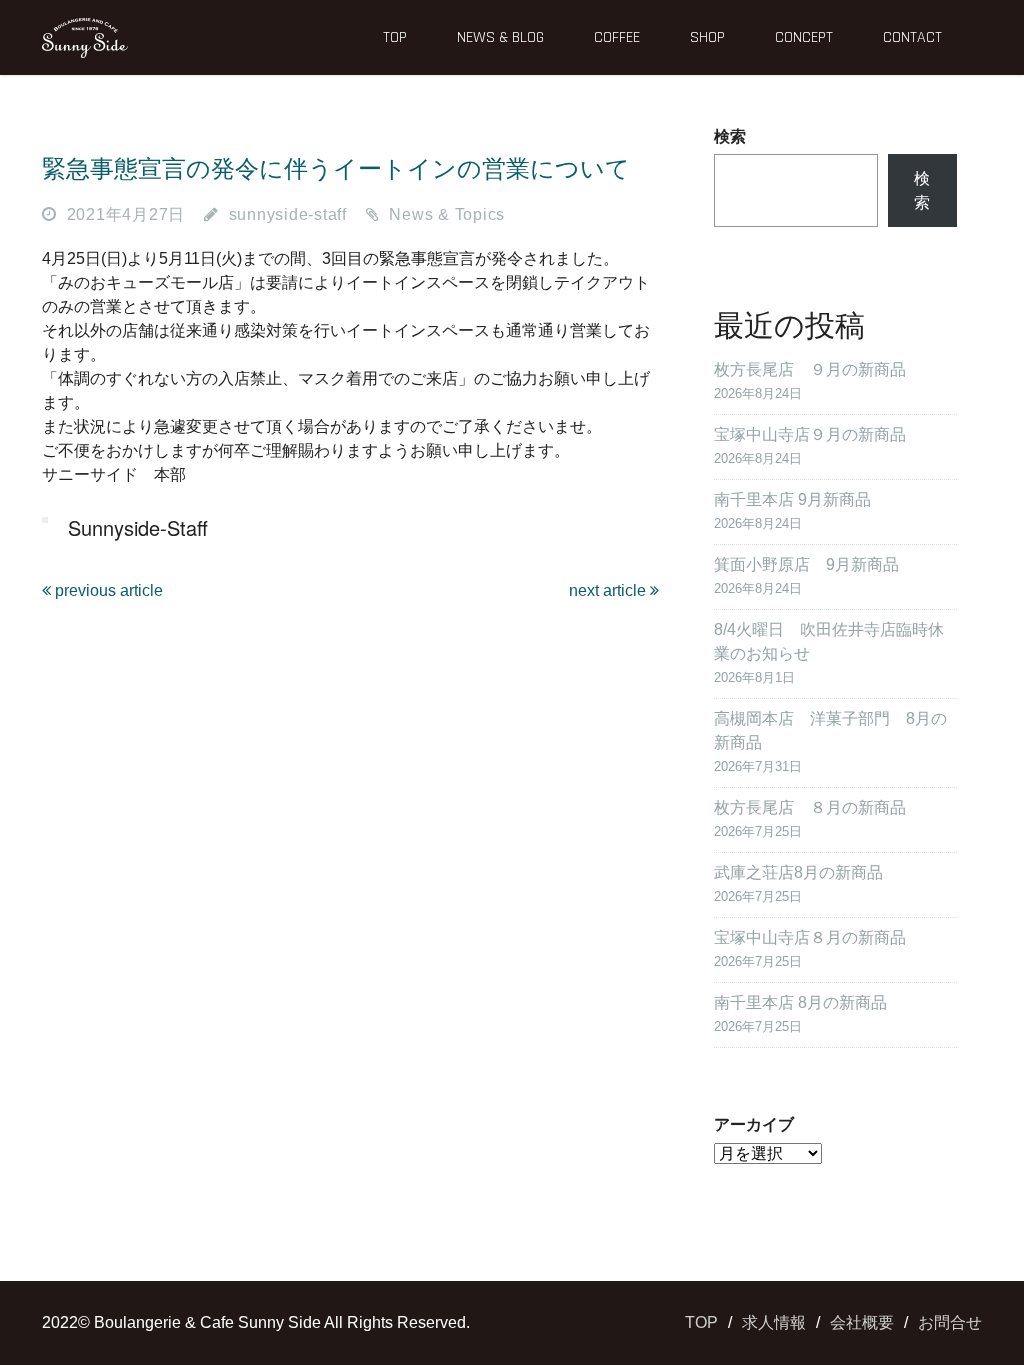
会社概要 (862, 1322)
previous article (107, 590)
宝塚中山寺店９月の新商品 (810, 434)
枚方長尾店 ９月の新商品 (810, 369)
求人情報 (774, 1322)
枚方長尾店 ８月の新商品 (810, 807)
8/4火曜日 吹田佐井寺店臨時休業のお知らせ (829, 641)
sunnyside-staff (288, 214)
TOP (395, 37)
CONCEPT (804, 37)
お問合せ (950, 1322)
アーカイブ (754, 1124)
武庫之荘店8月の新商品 (798, 872)
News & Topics (447, 214)
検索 (730, 136)
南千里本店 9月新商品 (792, 499)
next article (609, 590)
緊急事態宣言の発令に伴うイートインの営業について (336, 168)
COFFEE (617, 37)
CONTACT (912, 37)
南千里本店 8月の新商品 (800, 1002)
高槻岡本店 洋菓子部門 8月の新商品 (830, 730)
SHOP (707, 37)
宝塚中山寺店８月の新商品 (810, 937)
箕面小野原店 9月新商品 (806, 564)
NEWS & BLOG (500, 37)
